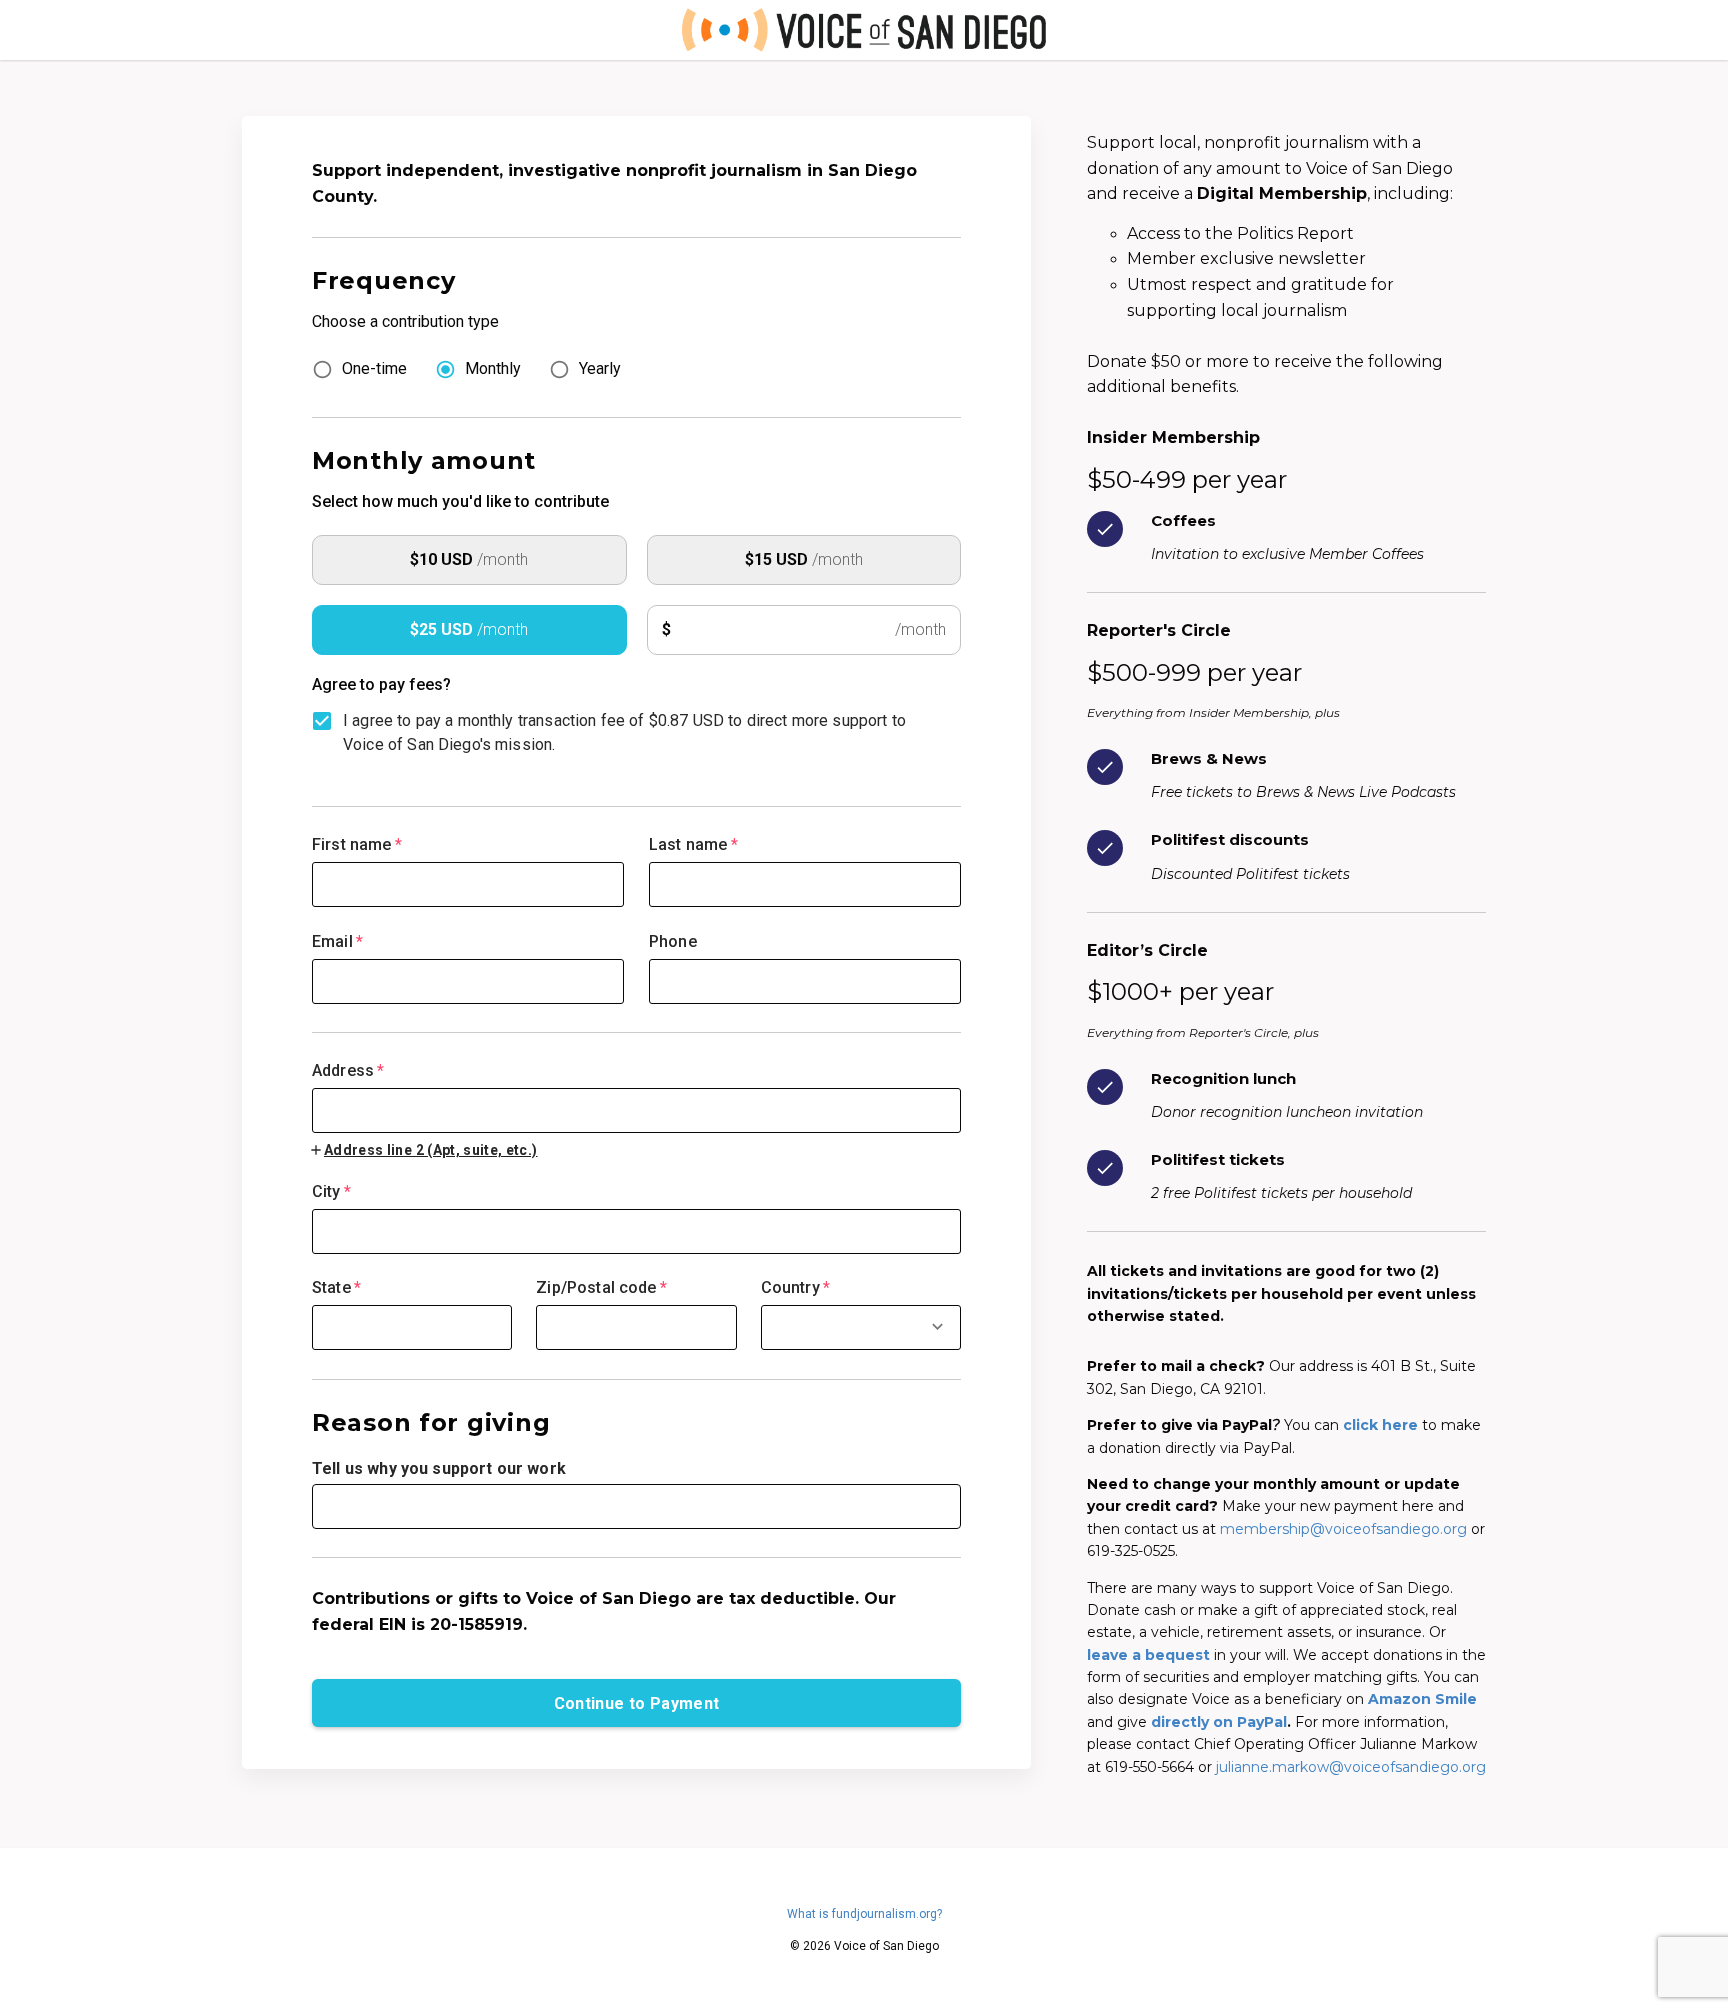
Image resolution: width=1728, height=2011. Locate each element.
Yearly (600, 368)
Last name (693, 844)
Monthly (493, 368)
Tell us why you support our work (439, 1468)
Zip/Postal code (601, 1287)
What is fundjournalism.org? (864, 1914)
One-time (374, 368)
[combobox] (636, 1097)
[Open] (937, 1326)
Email (337, 941)
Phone (673, 941)
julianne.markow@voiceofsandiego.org (1351, 1767)
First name (357, 844)
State (336, 1287)
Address (348, 1070)
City (331, 1191)
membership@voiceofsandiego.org (1343, 1529)
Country (795, 1287)
